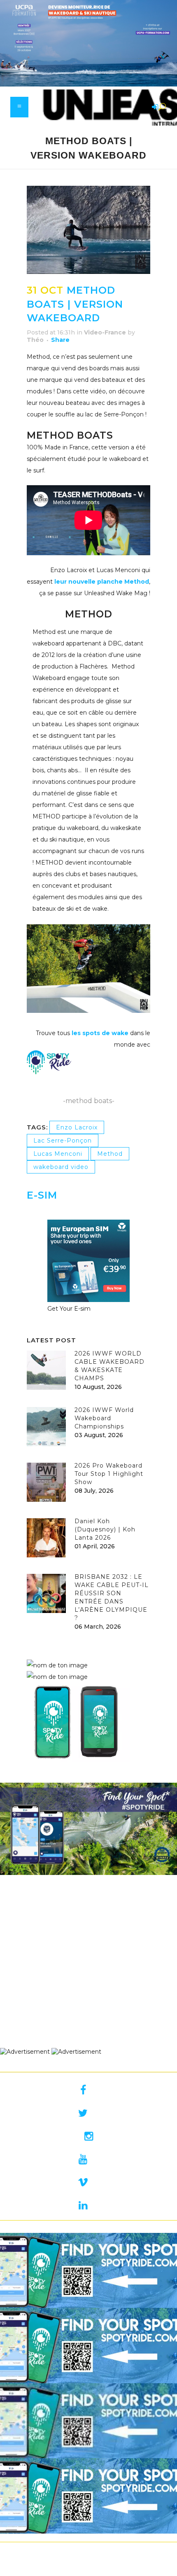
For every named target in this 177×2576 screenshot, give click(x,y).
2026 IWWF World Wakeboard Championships (104, 1418)
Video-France (105, 332)
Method (110, 1154)
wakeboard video (61, 1167)
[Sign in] (154, 108)
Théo (35, 340)
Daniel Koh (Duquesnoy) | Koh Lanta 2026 (105, 1529)
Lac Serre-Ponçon (63, 1141)
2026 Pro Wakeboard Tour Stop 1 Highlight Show (109, 1474)
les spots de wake (99, 1033)
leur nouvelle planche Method (102, 582)
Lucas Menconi (58, 1154)
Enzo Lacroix (77, 1127)
